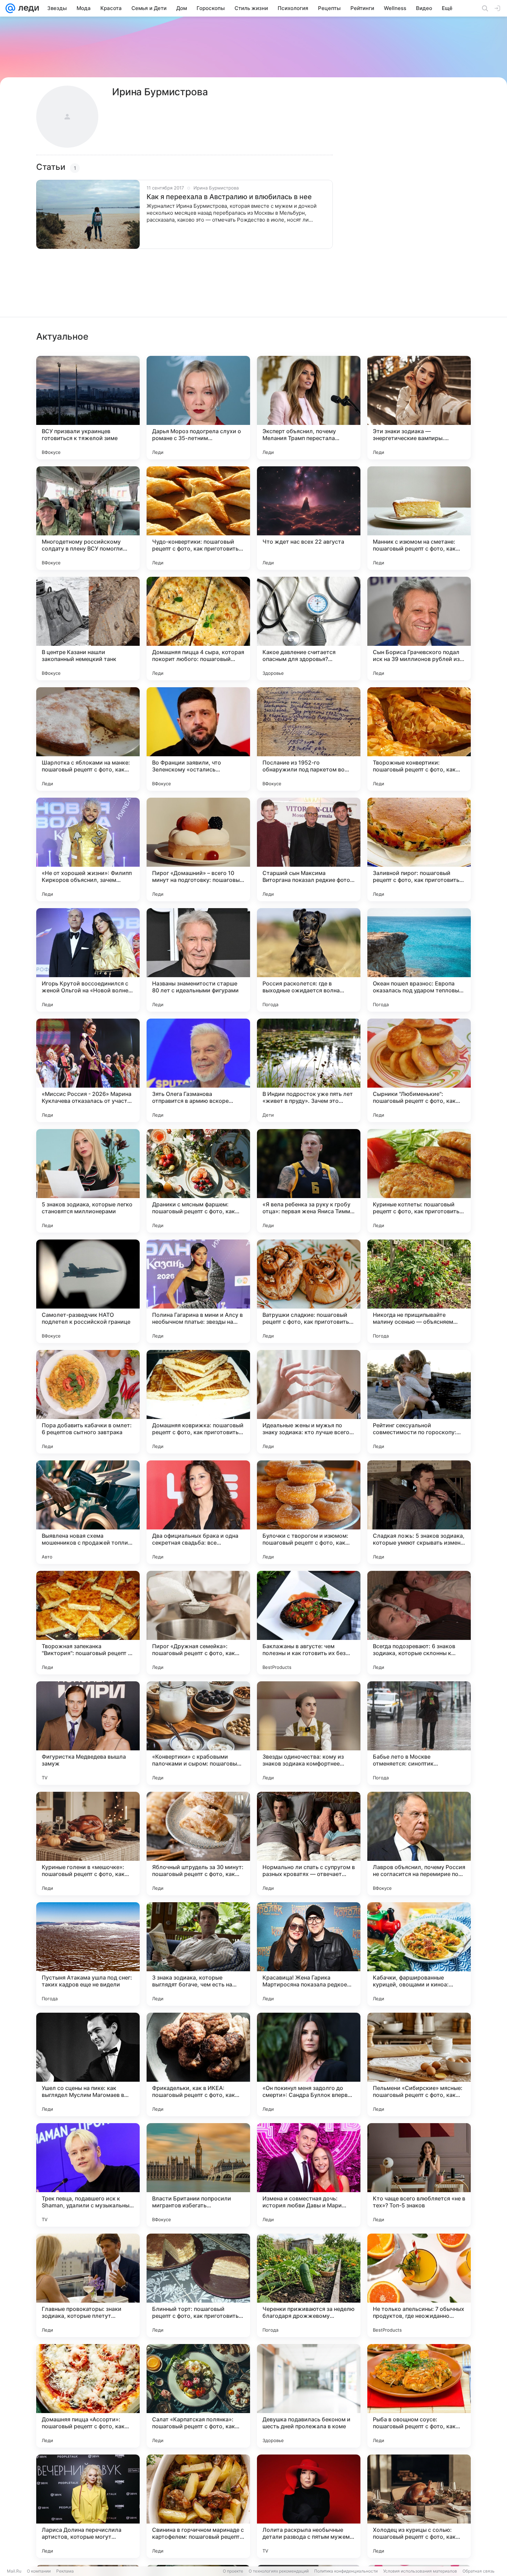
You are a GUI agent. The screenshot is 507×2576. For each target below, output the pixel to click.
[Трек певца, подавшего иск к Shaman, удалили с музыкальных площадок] (88, 2175)
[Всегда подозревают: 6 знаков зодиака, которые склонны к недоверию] (419, 1623)
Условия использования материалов (420, 2571)
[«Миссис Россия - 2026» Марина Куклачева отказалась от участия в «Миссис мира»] (88, 1070)
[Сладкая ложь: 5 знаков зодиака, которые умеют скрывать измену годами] (419, 1512)
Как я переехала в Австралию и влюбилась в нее (229, 197)
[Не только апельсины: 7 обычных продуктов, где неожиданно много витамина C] (419, 2285)
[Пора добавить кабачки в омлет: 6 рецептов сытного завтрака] (88, 1402)
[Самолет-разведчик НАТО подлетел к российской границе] (88, 1291)
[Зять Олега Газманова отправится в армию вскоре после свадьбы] (198, 1070)
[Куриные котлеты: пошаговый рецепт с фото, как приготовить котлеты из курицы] (419, 1181)
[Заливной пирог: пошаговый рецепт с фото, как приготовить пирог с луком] (419, 849)
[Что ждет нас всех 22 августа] (309, 518)
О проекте (233, 2571)
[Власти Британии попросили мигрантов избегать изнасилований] (198, 2175)
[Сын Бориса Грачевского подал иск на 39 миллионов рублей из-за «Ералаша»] (419, 629)
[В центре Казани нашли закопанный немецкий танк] (88, 629)
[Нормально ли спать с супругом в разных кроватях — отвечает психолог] (309, 1844)
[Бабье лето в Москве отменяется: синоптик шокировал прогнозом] (419, 1733)
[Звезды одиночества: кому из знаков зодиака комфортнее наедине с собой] (309, 1733)
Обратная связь (479, 2571)
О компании (39, 2571)
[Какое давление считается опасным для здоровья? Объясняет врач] (309, 629)
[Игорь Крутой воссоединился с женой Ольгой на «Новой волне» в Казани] (88, 960)
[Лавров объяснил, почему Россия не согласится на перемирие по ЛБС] (419, 1844)
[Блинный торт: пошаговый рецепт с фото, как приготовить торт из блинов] (198, 2285)
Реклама (65, 2571)
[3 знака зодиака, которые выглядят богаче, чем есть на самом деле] (198, 1954)
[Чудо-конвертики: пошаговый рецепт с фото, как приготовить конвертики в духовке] (198, 518)
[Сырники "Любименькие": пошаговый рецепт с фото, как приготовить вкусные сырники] (419, 1070)
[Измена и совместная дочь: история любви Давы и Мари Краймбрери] (309, 2175)
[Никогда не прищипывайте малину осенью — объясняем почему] (419, 1291)
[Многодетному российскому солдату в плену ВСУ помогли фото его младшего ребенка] (88, 518)
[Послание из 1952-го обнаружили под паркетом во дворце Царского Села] (309, 739)
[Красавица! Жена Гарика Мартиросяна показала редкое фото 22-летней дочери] (309, 1954)
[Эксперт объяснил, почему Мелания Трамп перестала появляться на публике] (309, 408)
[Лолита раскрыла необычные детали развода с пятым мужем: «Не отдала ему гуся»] (309, 2506)
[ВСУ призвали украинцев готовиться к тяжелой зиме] (88, 408)
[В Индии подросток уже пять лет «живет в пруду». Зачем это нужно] (309, 1070)
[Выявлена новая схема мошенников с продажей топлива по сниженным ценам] (88, 1512)
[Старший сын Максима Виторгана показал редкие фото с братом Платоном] (309, 849)
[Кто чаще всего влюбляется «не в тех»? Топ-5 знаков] (419, 2175)
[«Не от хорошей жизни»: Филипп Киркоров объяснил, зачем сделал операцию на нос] (88, 849)
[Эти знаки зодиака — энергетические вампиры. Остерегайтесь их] (419, 408)
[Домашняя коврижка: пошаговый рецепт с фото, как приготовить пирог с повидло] (198, 1402)
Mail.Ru (14, 2571)
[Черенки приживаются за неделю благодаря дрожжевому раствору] (309, 2285)
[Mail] (10, 8)
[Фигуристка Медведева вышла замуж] (88, 1733)
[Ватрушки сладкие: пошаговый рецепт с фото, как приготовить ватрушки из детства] (309, 1291)
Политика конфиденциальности (346, 2571)
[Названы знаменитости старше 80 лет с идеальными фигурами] (198, 960)
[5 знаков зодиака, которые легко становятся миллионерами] (88, 1181)
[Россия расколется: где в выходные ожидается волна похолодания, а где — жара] (309, 960)
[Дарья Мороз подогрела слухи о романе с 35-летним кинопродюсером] (198, 408)
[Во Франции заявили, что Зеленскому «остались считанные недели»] (198, 739)
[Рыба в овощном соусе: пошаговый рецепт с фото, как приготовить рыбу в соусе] (419, 2396)
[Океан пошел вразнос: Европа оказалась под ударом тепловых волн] (419, 960)
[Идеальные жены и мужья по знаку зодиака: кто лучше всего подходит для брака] (309, 1402)
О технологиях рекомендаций (279, 2571)
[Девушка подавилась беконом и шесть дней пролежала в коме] (309, 2396)
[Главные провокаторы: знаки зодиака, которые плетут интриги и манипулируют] (88, 2285)
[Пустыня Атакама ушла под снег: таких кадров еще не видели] (88, 1954)
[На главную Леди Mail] (27, 8)
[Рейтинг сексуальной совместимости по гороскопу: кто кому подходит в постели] (419, 1402)
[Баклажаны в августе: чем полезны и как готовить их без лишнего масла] (309, 1623)
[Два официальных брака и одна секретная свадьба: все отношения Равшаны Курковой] (198, 1512)
